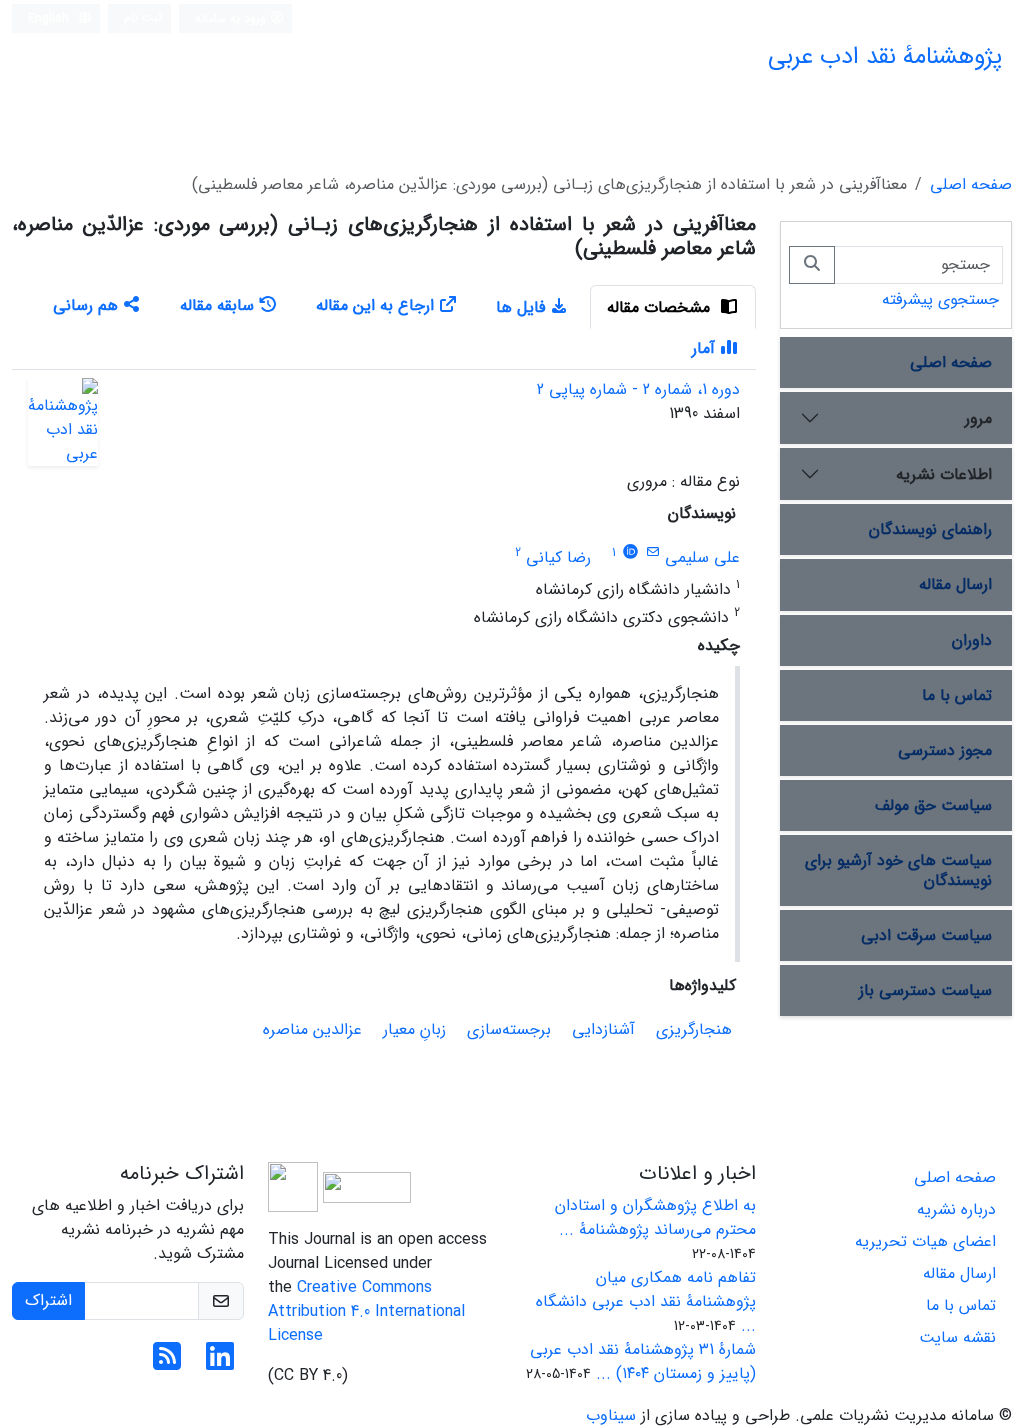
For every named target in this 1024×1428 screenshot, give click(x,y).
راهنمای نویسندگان (930, 529)
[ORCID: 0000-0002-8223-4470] (630, 552)
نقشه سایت (957, 1337)
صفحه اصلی (971, 184)
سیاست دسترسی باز (925, 990)
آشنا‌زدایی (603, 1029)
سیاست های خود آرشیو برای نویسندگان (898, 870)
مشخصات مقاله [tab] (661, 307)
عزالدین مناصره (312, 1029)
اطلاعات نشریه (944, 474)
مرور (978, 418)
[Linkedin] (220, 1363)
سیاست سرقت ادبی (926, 935)
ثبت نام (143, 17)
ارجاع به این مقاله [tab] (375, 305)
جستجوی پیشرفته (940, 299)
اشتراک (48, 1300)
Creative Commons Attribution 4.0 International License (366, 1311)
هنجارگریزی (694, 1029)
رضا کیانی (558, 557)
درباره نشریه (956, 1209)
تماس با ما (957, 695)
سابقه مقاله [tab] (217, 305)
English (50, 18)
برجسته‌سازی (509, 1029)
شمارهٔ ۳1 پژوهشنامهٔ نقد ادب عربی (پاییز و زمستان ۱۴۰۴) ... (643, 1361)
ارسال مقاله (955, 584)
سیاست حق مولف (933, 805)
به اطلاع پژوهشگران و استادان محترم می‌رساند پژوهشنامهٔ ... (655, 1217)
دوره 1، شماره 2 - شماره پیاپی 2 (638, 389)
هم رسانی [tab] (85, 305)
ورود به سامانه (232, 18)
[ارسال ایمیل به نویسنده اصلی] (652, 552)
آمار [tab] (703, 348)
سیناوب (611, 1415)
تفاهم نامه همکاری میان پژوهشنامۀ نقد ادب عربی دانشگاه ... (646, 1301)
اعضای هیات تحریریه (925, 1241)
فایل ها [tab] (520, 307)
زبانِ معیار (414, 1029)
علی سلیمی (702, 557)
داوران (972, 640)
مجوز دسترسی (945, 750)
